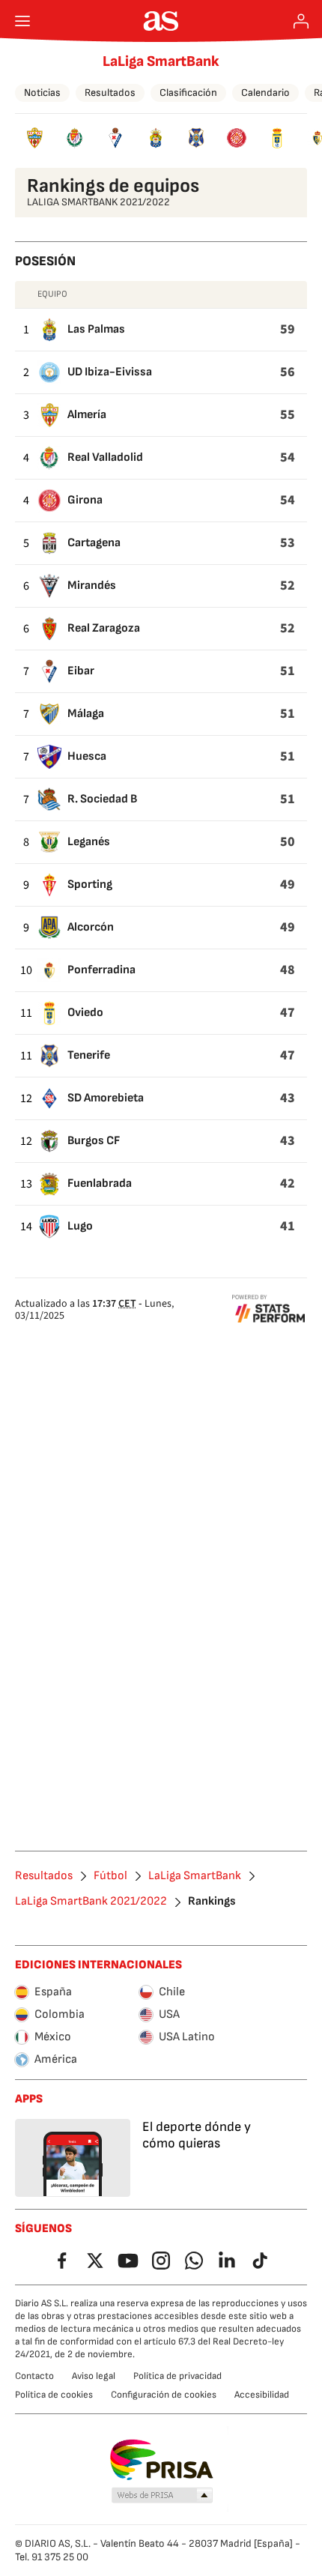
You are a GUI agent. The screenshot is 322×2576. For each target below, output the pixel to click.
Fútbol (110, 1876)
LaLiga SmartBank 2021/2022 (91, 1902)
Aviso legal (94, 2376)
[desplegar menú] (22, 21)
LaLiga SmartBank (161, 61)
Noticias (42, 93)
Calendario (265, 93)
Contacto (34, 2376)
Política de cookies (54, 2395)
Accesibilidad (262, 2395)
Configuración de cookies (164, 2395)
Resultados (110, 93)
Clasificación (188, 93)
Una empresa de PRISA (161, 2460)
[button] (162, 2496)
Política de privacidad (177, 2376)
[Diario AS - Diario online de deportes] (161, 21)
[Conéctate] (301, 21)
